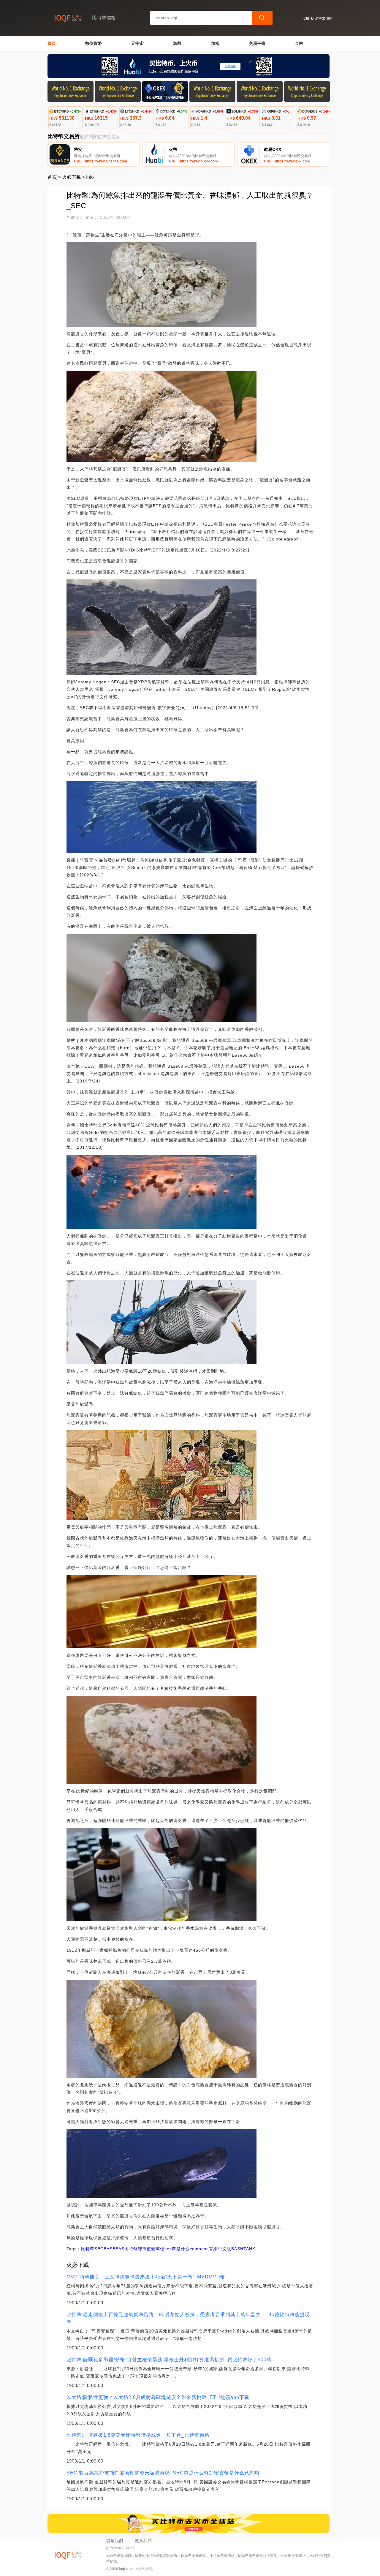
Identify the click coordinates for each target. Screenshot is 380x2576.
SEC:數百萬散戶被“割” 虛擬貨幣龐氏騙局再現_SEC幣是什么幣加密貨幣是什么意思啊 (163, 2473)
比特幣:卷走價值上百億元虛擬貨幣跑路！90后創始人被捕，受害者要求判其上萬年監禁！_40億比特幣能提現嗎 (188, 2318)
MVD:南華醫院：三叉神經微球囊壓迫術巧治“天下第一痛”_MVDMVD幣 (146, 2277)
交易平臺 (257, 43)
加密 (215, 43)
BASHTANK (243, 2249)
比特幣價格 (144, 2569)
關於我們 (143, 2541)
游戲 (177, 43)
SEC (99, 2249)
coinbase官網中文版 (210, 2249)
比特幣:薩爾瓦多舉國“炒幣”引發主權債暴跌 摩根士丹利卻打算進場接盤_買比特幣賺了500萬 (169, 2360)
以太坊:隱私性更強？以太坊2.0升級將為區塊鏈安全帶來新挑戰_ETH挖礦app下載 (158, 2397)
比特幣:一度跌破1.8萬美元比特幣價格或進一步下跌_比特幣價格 (138, 2435)
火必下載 (72, 177)
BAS (120, 2249)
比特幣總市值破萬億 (144, 2249)
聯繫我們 (115, 2541)
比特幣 (88, 2249)
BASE (110, 2249)
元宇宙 (137, 43)
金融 (299, 43)
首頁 (52, 43)
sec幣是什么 (177, 2249)
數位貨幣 (94, 43)
